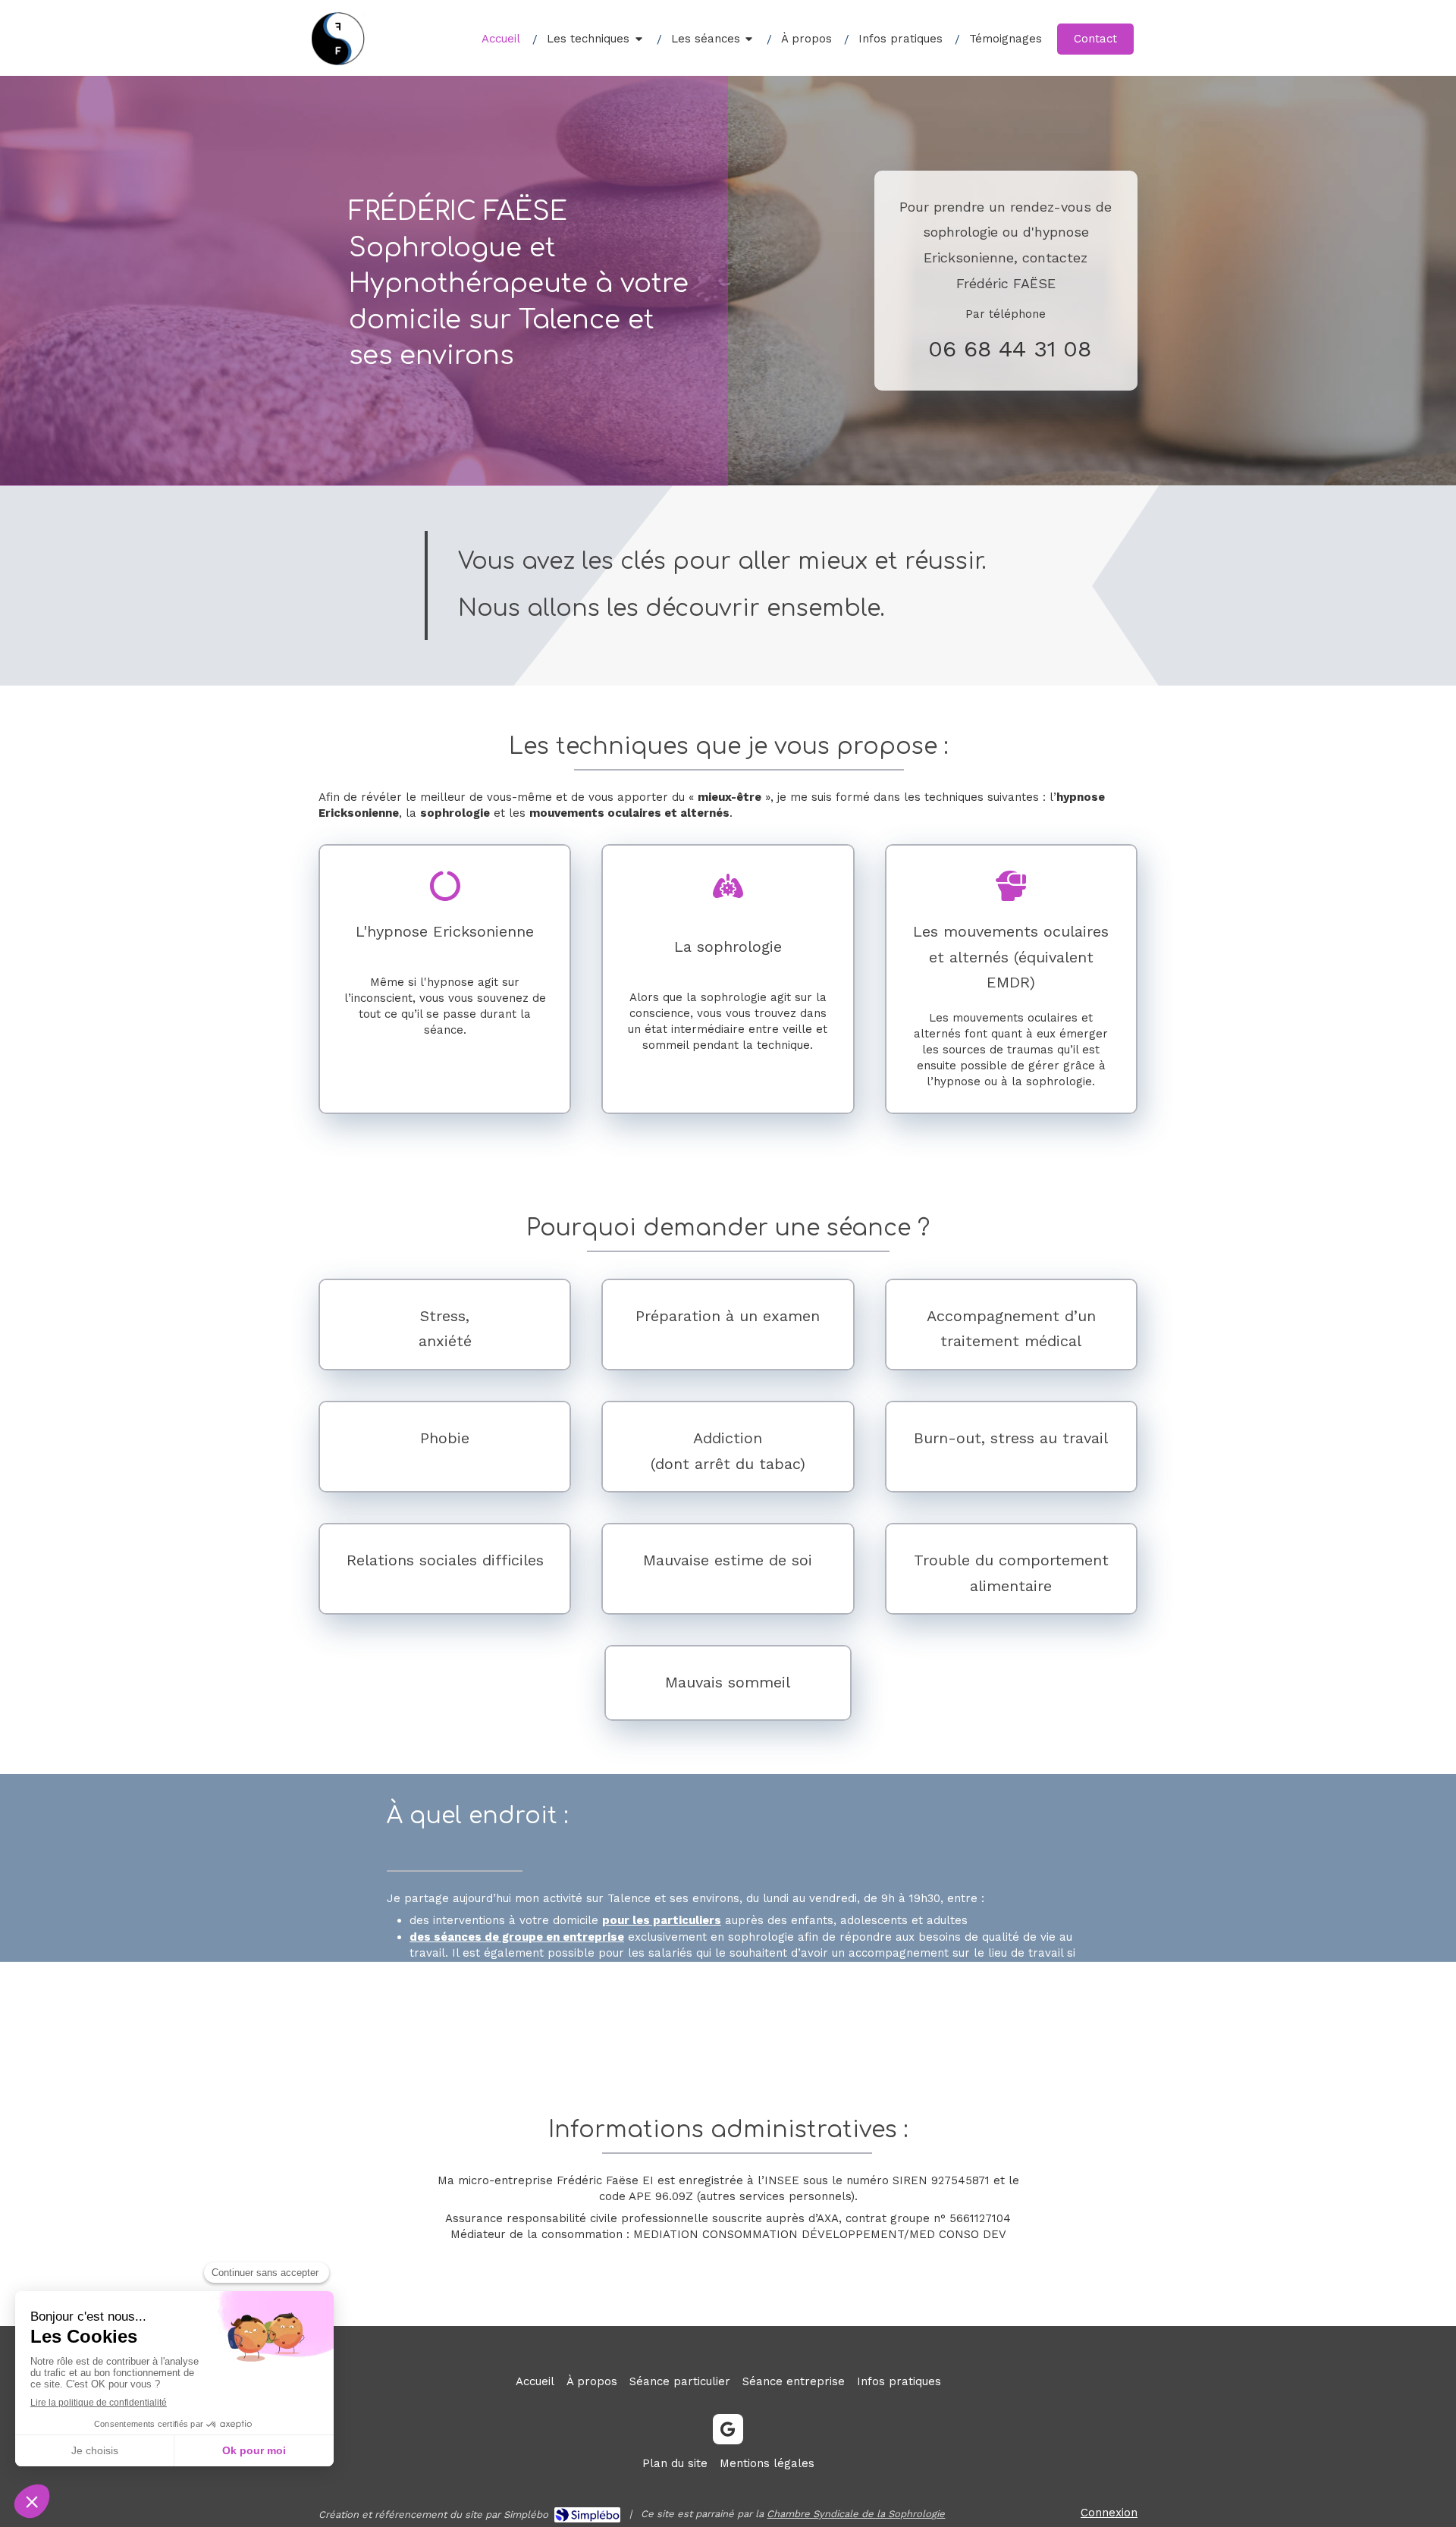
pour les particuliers (662, 1920)
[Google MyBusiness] (728, 2429)
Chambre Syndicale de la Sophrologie (856, 2514)
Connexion (1109, 2513)
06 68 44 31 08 (1010, 348)
